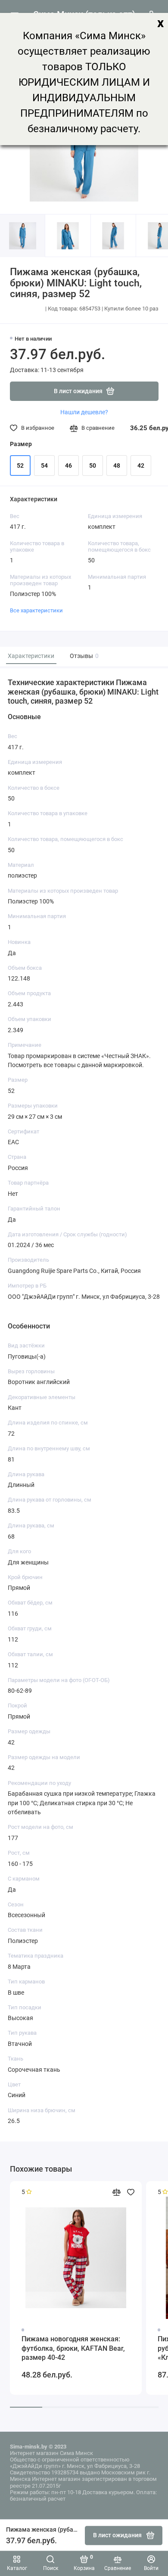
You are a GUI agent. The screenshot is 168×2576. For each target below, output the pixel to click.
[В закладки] (131, 2192)
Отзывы (83, 656)
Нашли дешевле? (84, 412)
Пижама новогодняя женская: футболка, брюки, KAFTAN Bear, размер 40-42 (73, 2348)
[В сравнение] (117, 2192)
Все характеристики (36, 610)
